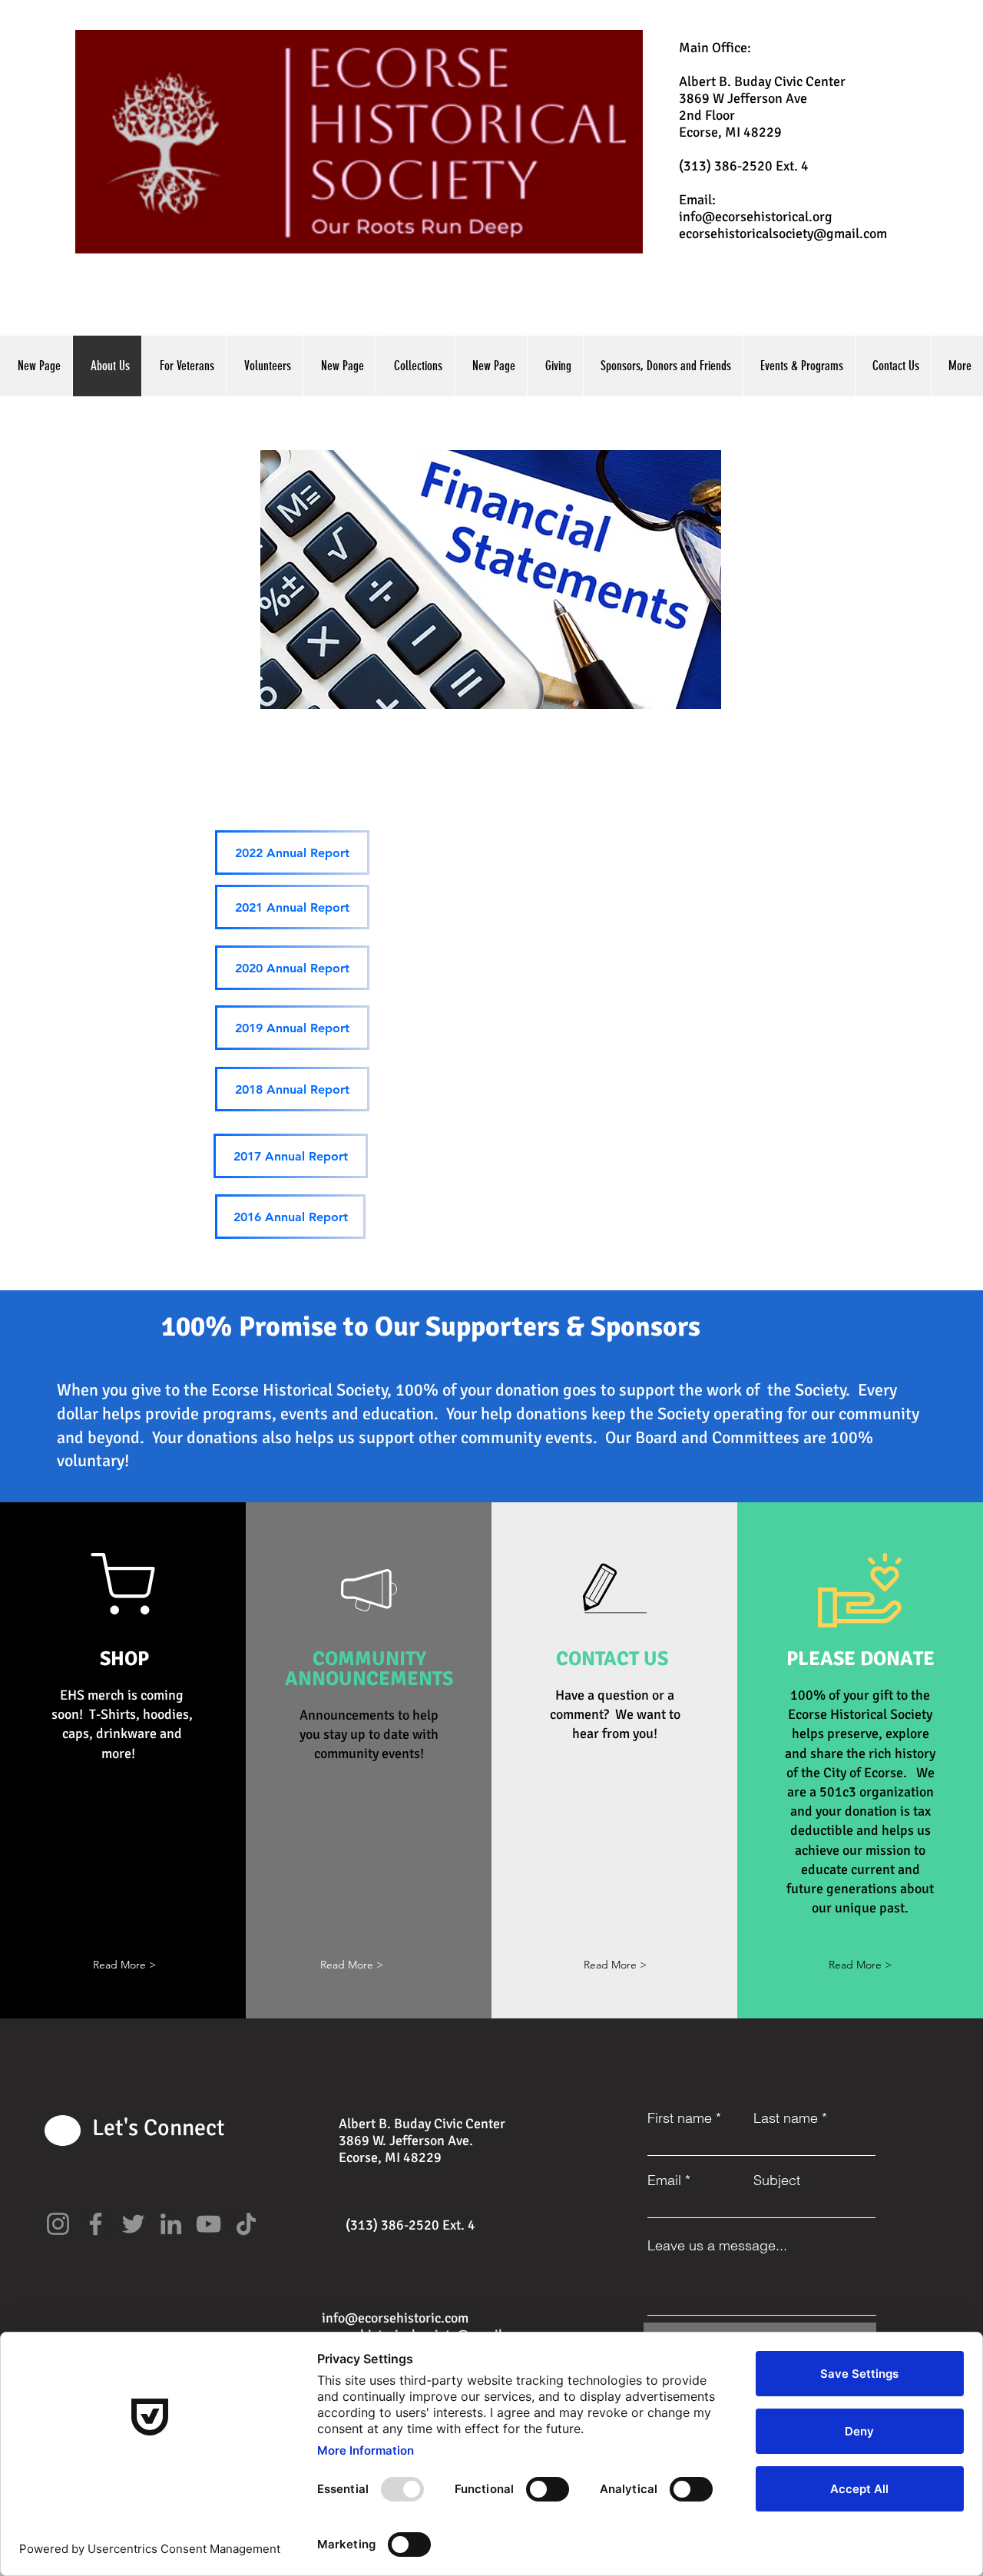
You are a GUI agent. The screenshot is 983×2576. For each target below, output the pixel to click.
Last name (786, 2118)
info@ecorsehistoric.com (395, 2318)
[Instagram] (58, 2224)
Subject (777, 2180)
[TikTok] (246, 2224)
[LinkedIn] (171, 2224)
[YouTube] (209, 2224)
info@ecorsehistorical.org (756, 217)
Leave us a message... (717, 2246)
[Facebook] (96, 2224)
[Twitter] (133, 2224)
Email (664, 2180)
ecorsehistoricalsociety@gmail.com (783, 233)
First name (680, 2118)
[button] (124, 1965)
